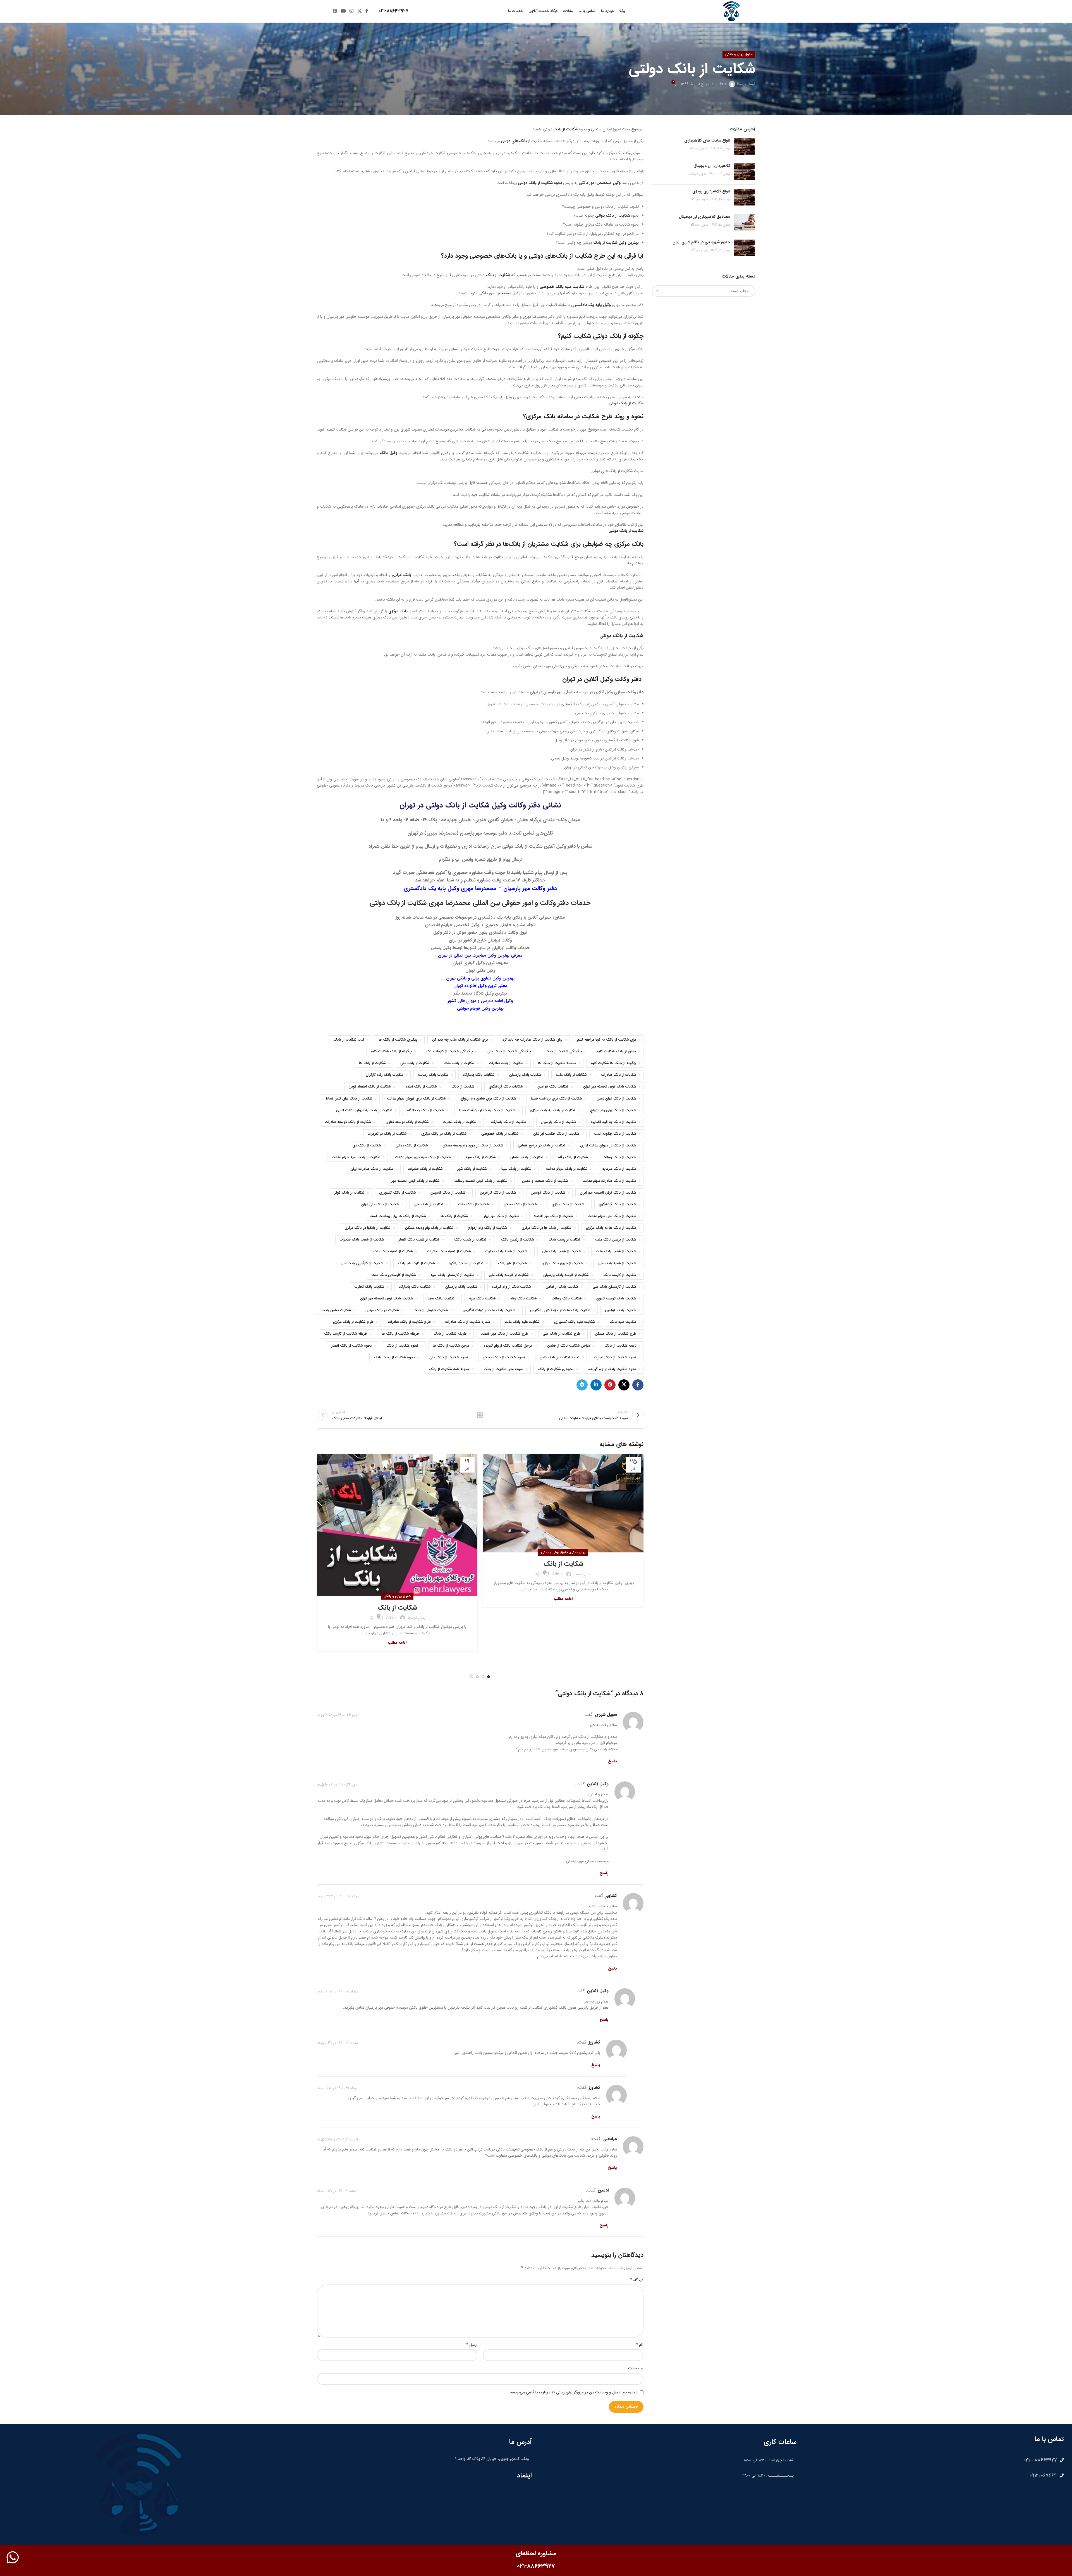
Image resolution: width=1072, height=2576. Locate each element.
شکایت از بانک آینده (421, 1087)
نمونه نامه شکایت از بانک (449, 1369)
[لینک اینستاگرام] (352, 11)
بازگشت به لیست (480, 1415)
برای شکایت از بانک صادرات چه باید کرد (533, 1040)
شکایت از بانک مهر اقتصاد (553, 1216)
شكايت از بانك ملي (415, 1063)
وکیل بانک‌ (388, 453)
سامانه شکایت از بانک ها (557, 1063)
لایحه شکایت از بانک (620, 1346)
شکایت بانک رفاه (524, 1299)
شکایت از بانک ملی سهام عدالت (612, 1216)
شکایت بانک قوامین (621, 1310)
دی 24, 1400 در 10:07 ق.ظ (337, 1784)
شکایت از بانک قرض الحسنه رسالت (481, 1181)
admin (722, 84)
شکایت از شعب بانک (470, 1240)
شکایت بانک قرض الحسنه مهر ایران (387, 1299)
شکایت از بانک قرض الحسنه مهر (416, 1181)
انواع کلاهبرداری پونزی (711, 191)
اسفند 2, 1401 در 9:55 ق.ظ (337, 2139)
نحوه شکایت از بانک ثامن (560, 1358)
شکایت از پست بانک (565, 1240)
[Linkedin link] (596, 1385)
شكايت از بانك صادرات (506, 1063)
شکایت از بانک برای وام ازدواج (613, 1110)
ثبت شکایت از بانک (349, 1040)
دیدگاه (637, 2280)
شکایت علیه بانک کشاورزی (575, 1322)
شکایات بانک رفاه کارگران (385, 1075)
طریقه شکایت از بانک (450, 1334)
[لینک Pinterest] (335, 11)
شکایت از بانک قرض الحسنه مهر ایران (608, 1193)
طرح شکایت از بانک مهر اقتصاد (505, 1334)
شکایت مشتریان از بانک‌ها (536, 544)
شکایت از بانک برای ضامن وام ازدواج (488, 1099)
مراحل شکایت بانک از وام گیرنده (508, 1346)
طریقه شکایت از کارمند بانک (346, 1334)
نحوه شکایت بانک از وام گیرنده (612, 1369)
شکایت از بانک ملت (474, 1205)
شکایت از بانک (565, 129)
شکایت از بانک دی (367, 1146)
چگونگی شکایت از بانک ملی (509, 1052)
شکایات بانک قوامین (553, 1087)
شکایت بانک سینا (441, 1299)
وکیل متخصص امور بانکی (600, 183)
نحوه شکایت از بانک (402, 1346)
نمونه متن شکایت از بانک (503, 1369)
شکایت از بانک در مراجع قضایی (542, 1146)
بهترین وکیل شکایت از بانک (616, 243)
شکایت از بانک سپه (481, 1157)
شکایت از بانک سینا (516, 1169)
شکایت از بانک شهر (472, 1169)
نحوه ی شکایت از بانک (556, 1369)
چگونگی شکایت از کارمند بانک (450, 1052)
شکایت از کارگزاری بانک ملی (362, 1263)
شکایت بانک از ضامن (562, 1287)
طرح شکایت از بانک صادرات (409, 1322)
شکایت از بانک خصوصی (500, 1134)
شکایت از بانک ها (454, 1216)
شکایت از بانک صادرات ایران (372, 1169)
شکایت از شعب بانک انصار (419, 1240)
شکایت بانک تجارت (369, 1287)
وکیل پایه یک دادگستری (591, 305)
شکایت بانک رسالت (567, 1299)
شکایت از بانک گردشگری (618, 1205)
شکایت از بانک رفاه (573, 1157)
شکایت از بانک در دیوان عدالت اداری (608, 1146)
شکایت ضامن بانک (336, 1310)
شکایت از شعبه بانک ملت (393, 1251)
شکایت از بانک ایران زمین (616, 1099)
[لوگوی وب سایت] (731, 11)
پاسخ (612, 1761)
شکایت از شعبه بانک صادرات (449, 1251)
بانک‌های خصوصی (493, 256)
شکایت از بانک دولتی (613, 216)
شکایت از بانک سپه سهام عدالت (356, 1157)
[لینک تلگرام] (582, 1385)
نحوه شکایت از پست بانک (394, 1358)
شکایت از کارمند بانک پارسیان (566, 1275)
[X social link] (359, 11)
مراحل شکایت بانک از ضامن (569, 1346)
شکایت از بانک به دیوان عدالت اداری (364, 1110)
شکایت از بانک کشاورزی (398, 1193)
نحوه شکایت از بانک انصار (352, 1346)
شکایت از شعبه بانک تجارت (506, 1251)
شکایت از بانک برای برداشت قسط (556, 1099)
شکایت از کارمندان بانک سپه (452, 1275)
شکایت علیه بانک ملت (522, 1322)
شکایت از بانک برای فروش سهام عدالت (416, 1099)
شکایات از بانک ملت (571, 1075)
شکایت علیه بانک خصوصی (562, 287)
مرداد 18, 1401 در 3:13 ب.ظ (338, 1896)
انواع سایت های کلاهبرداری (707, 140)
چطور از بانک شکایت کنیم (616, 1052)
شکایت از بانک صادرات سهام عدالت (609, 1181)
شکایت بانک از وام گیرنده (511, 1287)
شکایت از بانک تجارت (460, 1122)
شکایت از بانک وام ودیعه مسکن (429, 1228)
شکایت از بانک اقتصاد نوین (370, 1087)
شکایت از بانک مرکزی (568, 1205)
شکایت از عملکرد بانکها (466, 1263)
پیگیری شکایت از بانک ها (398, 1040)
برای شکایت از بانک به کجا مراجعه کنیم (607, 1040)
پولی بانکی (578, 1552)
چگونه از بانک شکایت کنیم (391, 1052)
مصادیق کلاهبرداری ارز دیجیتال (704, 217)
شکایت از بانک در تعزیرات (387, 1134)
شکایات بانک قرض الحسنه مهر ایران (610, 1087)
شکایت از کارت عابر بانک (416, 1263)
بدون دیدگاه (698, 149)
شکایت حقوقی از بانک (431, 1310)
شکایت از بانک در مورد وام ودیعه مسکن (473, 1146)
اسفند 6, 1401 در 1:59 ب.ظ (337, 2191)
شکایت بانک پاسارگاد (415, 1287)
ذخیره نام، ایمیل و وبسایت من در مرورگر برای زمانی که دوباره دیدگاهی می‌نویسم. (573, 2392)
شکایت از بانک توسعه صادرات (348, 1122)
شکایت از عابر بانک (513, 1263)
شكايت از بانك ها (372, 1063)
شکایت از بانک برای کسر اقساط (349, 1099)
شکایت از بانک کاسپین (448, 1193)
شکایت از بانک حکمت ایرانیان (556, 1134)
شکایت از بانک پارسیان (558, 1122)
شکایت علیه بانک (623, 1322)
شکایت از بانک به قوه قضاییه (613, 1122)
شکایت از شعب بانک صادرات (362, 1240)
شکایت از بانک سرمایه (619, 1169)
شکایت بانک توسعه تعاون (616, 1299)
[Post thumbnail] (745, 146)
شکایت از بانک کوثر (350, 1193)
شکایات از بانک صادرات (619, 1075)
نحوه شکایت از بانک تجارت (615, 1358)
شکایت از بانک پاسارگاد (509, 1122)
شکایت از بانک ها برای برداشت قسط (398, 1216)
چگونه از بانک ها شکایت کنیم (613, 1063)
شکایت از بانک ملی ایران (380, 1205)
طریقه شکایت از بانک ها (400, 1334)
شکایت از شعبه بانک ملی (617, 1263)
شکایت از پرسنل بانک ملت (616, 1240)
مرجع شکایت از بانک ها (451, 1346)
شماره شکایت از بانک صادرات (468, 1322)
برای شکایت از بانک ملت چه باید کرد (460, 1040)
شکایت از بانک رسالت (619, 1157)
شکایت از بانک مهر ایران (501, 1216)
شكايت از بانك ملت (459, 1063)
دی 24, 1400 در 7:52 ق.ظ (337, 1715)
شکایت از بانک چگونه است (615, 1134)
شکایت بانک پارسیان (461, 1287)
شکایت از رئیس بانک (518, 1240)
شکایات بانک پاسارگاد (479, 1075)
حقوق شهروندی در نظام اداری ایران (701, 242)
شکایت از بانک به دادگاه (426, 1110)
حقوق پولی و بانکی (739, 54)
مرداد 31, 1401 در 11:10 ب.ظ (338, 2088)
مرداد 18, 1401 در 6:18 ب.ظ (338, 1991)
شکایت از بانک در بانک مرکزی (444, 1134)
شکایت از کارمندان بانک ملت (394, 1275)
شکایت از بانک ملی (429, 1205)
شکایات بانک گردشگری (506, 1087)
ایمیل (472, 2345)
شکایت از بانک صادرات (425, 1169)
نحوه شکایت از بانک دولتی (540, 183)
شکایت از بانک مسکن (520, 1205)
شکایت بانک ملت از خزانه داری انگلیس (560, 1310)
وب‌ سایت (636, 2368)
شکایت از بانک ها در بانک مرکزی (546, 1228)
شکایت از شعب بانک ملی (562, 1251)
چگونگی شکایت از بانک (564, 1052)
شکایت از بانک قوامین (548, 1193)
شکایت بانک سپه (482, 1299)
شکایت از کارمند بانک (620, 1275)
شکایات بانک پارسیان (525, 1075)
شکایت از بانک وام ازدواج (488, 1228)
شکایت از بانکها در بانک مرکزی (368, 1228)
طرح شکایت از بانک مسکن (616, 1334)
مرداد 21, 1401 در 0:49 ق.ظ (337, 2043)
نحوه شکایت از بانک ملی (449, 1358)
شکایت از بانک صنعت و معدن (545, 1181)
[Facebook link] (367, 11)
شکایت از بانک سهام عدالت (567, 1169)
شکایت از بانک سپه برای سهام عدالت (423, 1157)
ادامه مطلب (563, 1599)
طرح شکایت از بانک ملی (562, 1334)
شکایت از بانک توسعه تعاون (407, 1122)
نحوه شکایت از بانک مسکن (504, 1358)
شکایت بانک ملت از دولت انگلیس (489, 1310)
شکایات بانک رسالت (433, 1075)
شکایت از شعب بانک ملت (616, 1251)
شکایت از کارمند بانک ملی (509, 1275)
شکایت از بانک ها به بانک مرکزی (611, 1228)
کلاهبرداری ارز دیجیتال (712, 166)
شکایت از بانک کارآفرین (498, 1193)
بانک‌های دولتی (514, 141)
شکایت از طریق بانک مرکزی (562, 1263)
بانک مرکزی (402, 575)
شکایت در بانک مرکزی (382, 1310)
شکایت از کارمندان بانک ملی (614, 1287)
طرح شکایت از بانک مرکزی (353, 1322)
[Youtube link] (343, 11)
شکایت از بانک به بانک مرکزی (553, 1110)
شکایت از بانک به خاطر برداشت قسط (487, 1110)
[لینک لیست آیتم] (933, 2460)
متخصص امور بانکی (495, 293)
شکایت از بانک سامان (527, 1157)
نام (640, 2345)
